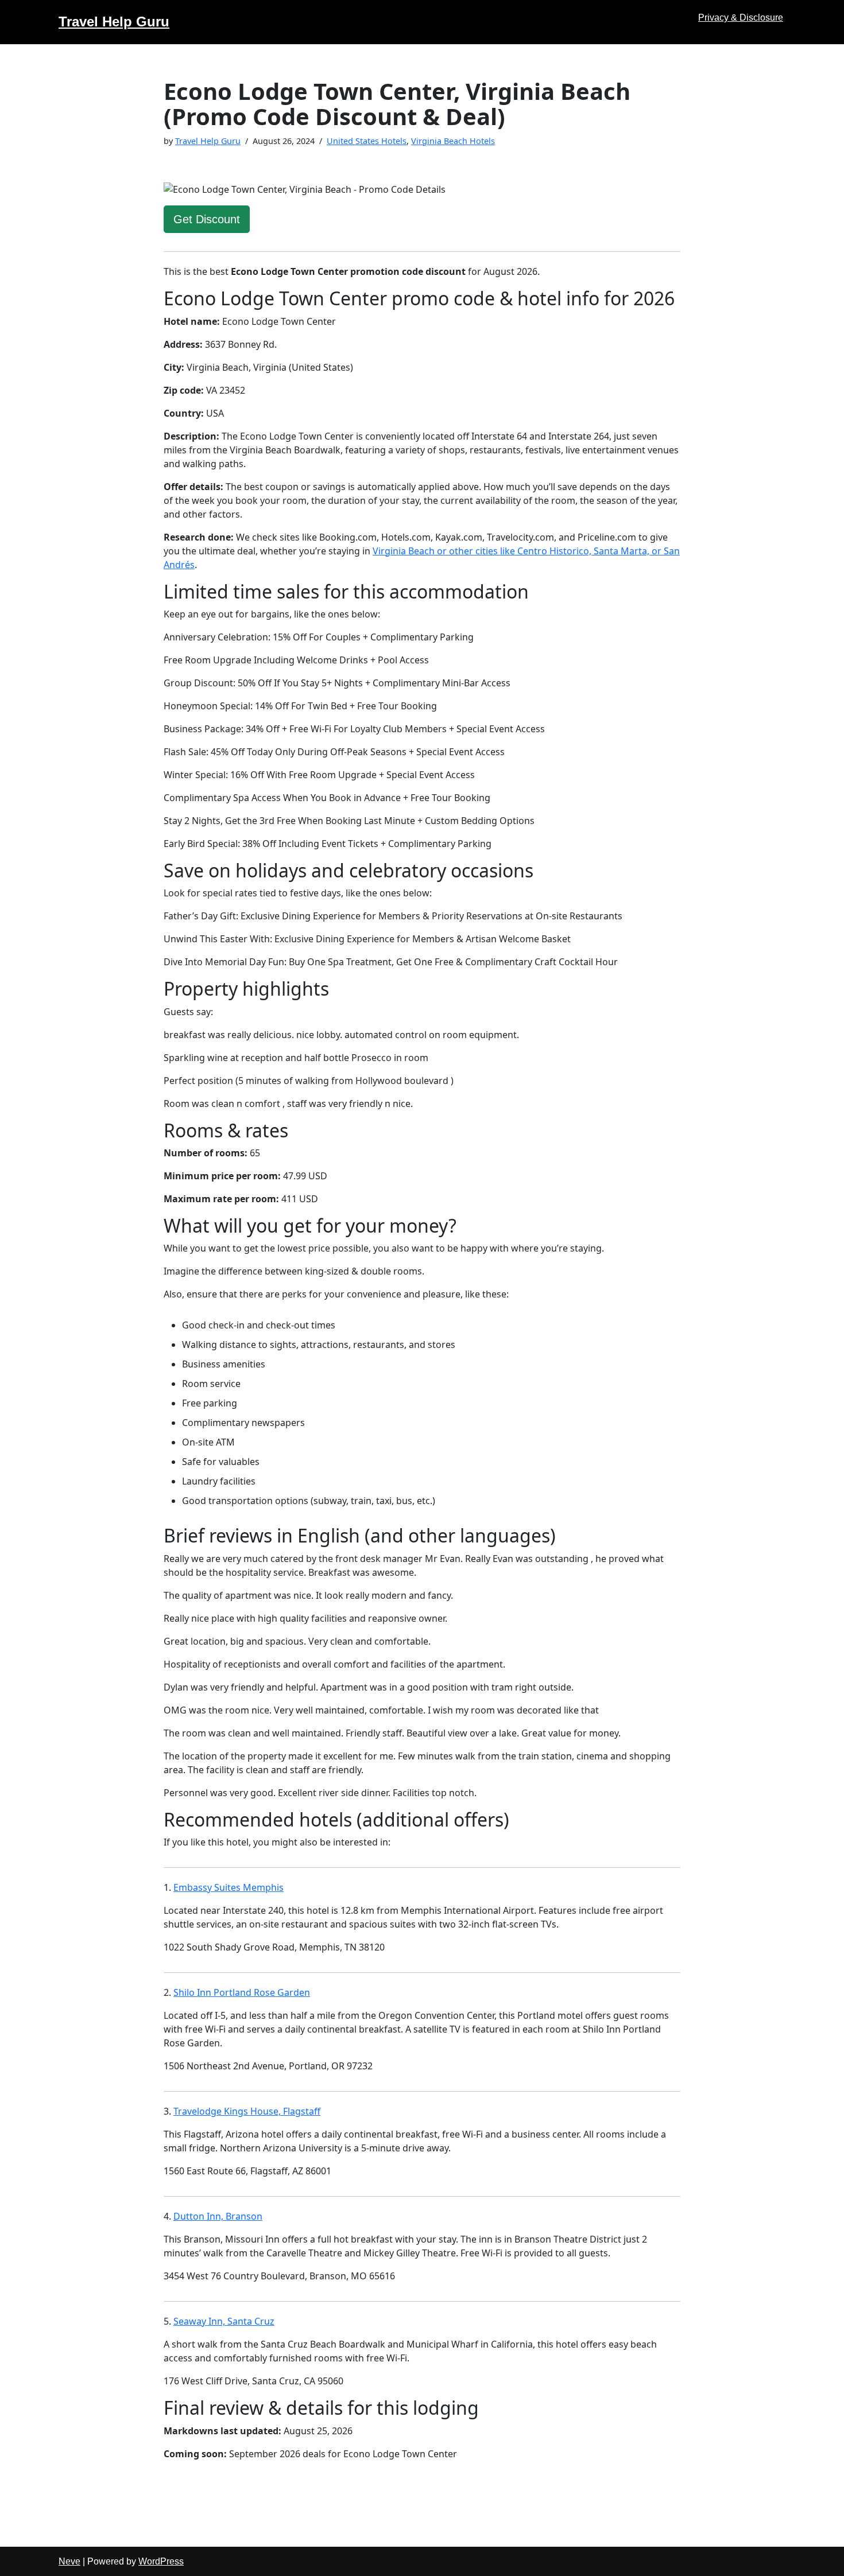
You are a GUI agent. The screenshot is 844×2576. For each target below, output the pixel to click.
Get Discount (207, 219)
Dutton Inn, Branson (218, 2216)
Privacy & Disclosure (741, 18)
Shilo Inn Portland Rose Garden (242, 1992)
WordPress (161, 2561)
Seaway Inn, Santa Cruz (224, 2321)
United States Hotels (367, 141)
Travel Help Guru (208, 141)
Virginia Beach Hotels (453, 141)
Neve (69, 2561)
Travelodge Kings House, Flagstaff (247, 2111)
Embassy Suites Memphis (229, 1887)
